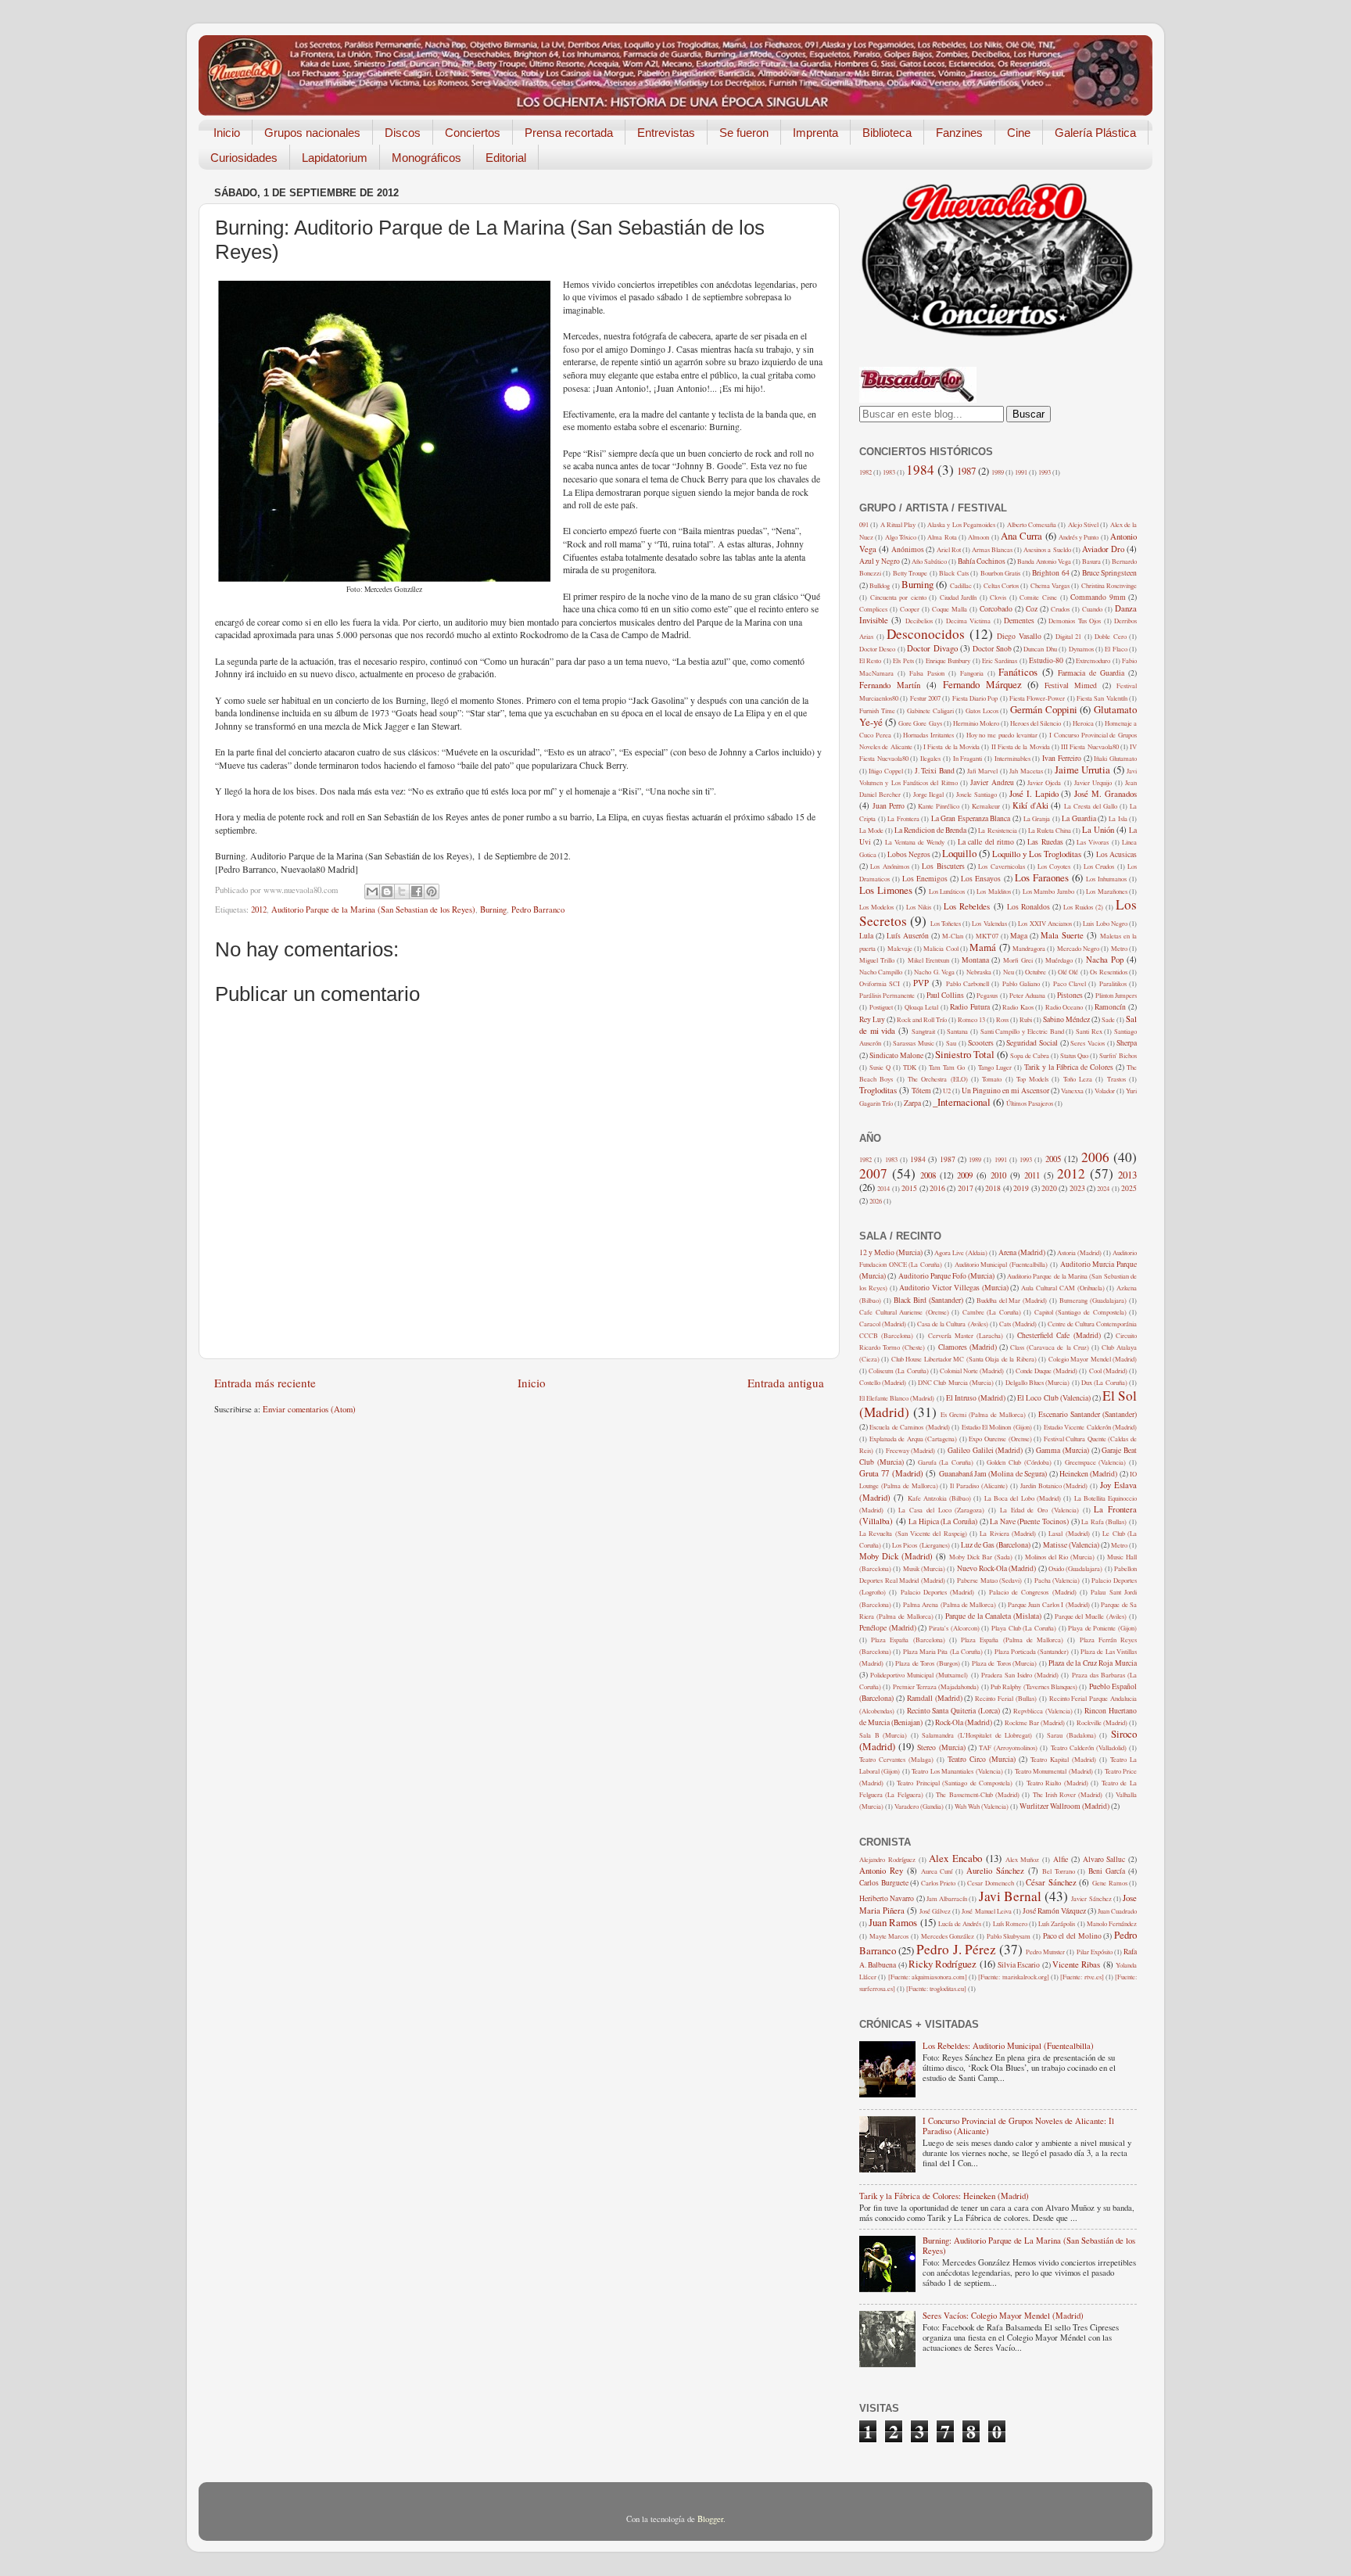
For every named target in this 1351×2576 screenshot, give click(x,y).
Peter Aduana (1027, 995)
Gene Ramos (1110, 1883)
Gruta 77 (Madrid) (891, 1473)
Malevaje (900, 948)
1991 (1021, 472)
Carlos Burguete (884, 1883)
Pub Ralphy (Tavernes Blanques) (1034, 1686)
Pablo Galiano (1021, 983)
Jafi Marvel (982, 771)
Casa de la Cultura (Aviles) (952, 1324)
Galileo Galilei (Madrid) (985, 1450)
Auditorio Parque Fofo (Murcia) (947, 1276)
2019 (1021, 1188)
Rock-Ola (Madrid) (964, 1722)
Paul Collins (945, 995)
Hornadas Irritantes (928, 735)
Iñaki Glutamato (1115, 758)
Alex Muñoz (1023, 1859)
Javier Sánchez (1091, 1898)
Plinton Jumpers (1116, 995)
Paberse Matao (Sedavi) (989, 1580)
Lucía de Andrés (960, 1923)
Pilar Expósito (1095, 1952)
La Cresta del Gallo (1091, 806)
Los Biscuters (943, 866)
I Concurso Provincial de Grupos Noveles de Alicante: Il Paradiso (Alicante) (1018, 2126)
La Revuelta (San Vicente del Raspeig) (913, 1533)
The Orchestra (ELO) (938, 1079)
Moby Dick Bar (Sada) (981, 1557)
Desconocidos (926, 634)
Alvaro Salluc (1104, 1859)
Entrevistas (666, 133)
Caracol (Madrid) (883, 1324)
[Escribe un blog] (387, 892)
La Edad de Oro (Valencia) (1039, 1510)
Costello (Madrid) (883, 1382)
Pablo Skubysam (1009, 1936)
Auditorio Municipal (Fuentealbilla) (1001, 1264)
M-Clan (953, 936)
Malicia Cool (941, 948)
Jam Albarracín (947, 1898)
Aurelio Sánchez (995, 1871)
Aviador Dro (1103, 549)
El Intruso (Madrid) (976, 1398)
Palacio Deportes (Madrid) (938, 1592)
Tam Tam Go (947, 1067)
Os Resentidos (1108, 972)
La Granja (1037, 818)
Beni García (1107, 1871)
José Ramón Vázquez (1054, 1911)
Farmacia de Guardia (1091, 673)
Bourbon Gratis (1000, 573)
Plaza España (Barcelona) (908, 1640)
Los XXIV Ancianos (1045, 923)
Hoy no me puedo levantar (1002, 735)
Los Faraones (1042, 877)
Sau (951, 1043)
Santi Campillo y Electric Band (1022, 1031)
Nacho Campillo (881, 972)
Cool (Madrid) (1108, 1371)
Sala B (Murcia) (883, 1735)
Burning (493, 909)
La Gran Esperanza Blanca (971, 818)
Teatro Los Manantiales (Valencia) (957, 1771)
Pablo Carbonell (968, 983)
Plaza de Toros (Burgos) (928, 1663)
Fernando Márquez (982, 684)
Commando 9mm (1098, 597)
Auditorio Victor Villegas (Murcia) (953, 1288)
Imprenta (815, 133)
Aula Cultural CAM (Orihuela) (1063, 1288)
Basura (1091, 561)
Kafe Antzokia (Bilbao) (940, 1498)
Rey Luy (872, 1019)
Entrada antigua (786, 1383)
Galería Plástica (1095, 133)
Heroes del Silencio (1036, 723)
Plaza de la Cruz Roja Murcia (1093, 1663)
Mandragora (1029, 948)
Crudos (1060, 609)
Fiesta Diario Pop (975, 698)
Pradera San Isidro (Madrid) (1020, 1675)
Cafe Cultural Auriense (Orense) (904, 1312)
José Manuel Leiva (986, 1911)
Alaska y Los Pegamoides (961, 524)
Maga (1019, 936)
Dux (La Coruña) (1104, 1382)
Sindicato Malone (896, 1055)
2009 (965, 1175)
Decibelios (919, 621)
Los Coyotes (1054, 866)
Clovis (998, 597)
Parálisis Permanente (887, 995)
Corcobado (996, 609)
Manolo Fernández (1112, 1923)
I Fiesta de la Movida (951, 746)
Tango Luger (995, 1067)
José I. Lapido (1034, 794)
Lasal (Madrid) (1069, 1533)
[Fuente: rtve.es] (1082, 1977)
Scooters (981, 1043)
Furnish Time (877, 710)
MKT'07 (987, 936)
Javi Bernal (1010, 1896)
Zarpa (912, 1103)
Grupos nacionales (312, 133)
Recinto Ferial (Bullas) (1006, 1698)
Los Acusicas (1116, 854)
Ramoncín (1110, 1007)
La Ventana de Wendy (915, 842)
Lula (866, 936)
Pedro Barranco (538, 909)
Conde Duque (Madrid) (1046, 1371)
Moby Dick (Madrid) (896, 1556)
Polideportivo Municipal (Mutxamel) (919, 1675)
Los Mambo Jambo (1048, 891)
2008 (928, 1175)
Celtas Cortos (1001, 585)
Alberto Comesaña (1032, 524)
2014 (883, 1188)
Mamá (983, 947)
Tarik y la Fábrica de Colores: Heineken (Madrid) (944, 2196)
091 (864, 524)
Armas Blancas (992, 549)
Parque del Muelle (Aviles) (1091, 1616)
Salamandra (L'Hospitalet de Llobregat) (977, 1735)
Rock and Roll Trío (922, 1019)
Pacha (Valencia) (1057, 1580)
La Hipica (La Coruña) (943, 1521)
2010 (998, 1175)
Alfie (1061, 1859)
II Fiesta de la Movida (1021, 746)
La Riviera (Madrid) (1008, 1533)
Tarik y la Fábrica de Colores (1069, 1067)
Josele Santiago (977, 794)
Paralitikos (1113, 983)
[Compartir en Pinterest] (432, 892)
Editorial (506, 158)
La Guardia (1079, 818)
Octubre (1036, 972)
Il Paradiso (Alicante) (979, 1485)
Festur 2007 (925, 698)
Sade (1108, 1019)
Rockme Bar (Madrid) (1035, 1722)
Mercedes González (948, 1936)
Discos (403, 133)
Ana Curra (1021, 536)
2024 (1103, 1188)
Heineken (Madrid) (1088, 1474)
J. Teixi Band (935, 771)
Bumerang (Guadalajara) (1093, 1300)
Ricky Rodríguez (942, 1964)
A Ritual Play (898, 524)
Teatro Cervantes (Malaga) (896, 1759)
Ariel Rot (949, 549)
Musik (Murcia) (924, 1568)
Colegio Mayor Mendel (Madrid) (1093, 1359)
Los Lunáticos (947, 891)
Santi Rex (1089, 1031)
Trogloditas (878, 1090)
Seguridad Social (1032, 1043)
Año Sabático (929, 561)
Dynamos (1081, 649)
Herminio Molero (976, 723)
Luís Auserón (908, 936)
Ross (1002, 1019)
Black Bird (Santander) (928, 1300)
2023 (1077, 1188)
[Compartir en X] (402, 892)
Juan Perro (889, 806)
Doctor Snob (992, 649)
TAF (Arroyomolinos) (1008, 1747)
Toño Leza (1078, 1079)
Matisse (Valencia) (1071, 1545)
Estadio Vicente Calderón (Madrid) (1090, 1427)
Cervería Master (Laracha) (966, 1335)
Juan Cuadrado (1117, 1911)
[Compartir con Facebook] (417, 892)
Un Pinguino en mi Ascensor (1005, 1091)
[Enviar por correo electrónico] (372, 892)
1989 (998, 472)
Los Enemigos (925, 879)
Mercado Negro (1078, 948)
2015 (909, 1188)
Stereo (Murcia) (941, 1747)
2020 (1049, 1188)
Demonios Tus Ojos (1075, 621)
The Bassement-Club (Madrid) (978, 1794)
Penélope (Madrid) (888, 1628)
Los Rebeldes (967, 906)
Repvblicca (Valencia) (1043, 1711)
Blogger (710, 2519)
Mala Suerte (1062, 935)
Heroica (1083, 723)
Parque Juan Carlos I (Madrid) (1049, 1604)
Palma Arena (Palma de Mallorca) (950, 1604)
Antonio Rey (881, 1871)
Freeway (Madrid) (911, 1450)
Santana (957, 1031)
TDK (910, 1067)
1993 (1045, 472)
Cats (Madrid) (1018, 1324)
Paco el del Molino (1072, 1936)
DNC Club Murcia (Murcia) (956, 1382)
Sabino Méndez (1066, 1019)
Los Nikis (919, 907)
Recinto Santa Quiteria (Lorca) (953, 1711)
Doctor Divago (932, 648)
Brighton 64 (1050, 573)
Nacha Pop (1105, 960)
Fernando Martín (890, 685)
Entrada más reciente (265, 1383)
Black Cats (953, 573)
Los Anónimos (889, 866)
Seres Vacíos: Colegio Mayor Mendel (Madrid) (1003, 2316)
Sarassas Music (914, 1043)
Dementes (1019, 621)
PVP (921, 983)
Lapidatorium (335, 158)
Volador (1105, 1091)
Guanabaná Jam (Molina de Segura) (993, 1474)
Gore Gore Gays (920, 723)
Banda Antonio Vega (1044, 561)
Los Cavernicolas (1001, 866)
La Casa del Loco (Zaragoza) (941, 1510)
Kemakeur (986, 806)
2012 (259, 909)
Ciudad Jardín (959, 597)
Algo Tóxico (901, 537)
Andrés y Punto (1079, 537)
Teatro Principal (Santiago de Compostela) (955, 1783)
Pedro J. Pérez (956, 1949)
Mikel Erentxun (928, 960)
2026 (876, 1201)
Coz (1032, 609)
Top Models (1032, 1079)
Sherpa (1127, 1043)
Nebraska (979, 972)
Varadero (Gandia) (919, 1806)
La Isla (1118, 818)
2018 (993, 1188)
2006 (1095, 1157)
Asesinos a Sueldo (1047, 549)
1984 (920, 470)
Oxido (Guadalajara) (1075, 1568)
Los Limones (886, 890)
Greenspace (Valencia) (1096, 1462)
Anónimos (908, 549)
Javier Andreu (992, 782)
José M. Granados (1106, 794)
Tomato (992, 1079)
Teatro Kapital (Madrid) (1063, 1759)
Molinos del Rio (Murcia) (1060, 1557)
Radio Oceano (1064, 1007)
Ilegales (930, 758)
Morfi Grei (1018, 960)
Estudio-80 (1046, 660)
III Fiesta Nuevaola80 (1090, 746)
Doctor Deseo (877, 649)
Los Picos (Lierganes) (921, 1545)
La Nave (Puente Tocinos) (1029, 1521)
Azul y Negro (880, 561)
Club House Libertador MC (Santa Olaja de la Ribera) (964, 1359)
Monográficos (426, 158)
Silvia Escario (1019, 1965)
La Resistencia (997, 830)
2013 (1127, 1175)
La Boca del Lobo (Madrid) (1023, 1498)
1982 (865, 472)
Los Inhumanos (1106, 879)
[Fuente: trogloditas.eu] (936, 1988)
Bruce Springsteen (1109, 573)
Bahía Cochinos (982, 561)
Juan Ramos (893, 1922)
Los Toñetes (946, 923)
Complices (873, 609)
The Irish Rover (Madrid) (1068, 1794)
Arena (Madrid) (1022, 1252)
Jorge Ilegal (929, 794)
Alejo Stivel (1083, 524)
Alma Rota (942, 537)
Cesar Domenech (991, 1883)
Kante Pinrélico (939, 806)
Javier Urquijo (1093, 782)
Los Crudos (1099, 866)
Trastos (1116, 1079)
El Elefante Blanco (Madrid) (897, 1398)
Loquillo (959, 853)
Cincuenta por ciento (898, 597)
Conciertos (473, 133)
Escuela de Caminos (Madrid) (909, 1427)
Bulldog (880, 585)
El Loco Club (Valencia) (1054, 1398)
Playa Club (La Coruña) (1024, 1628)
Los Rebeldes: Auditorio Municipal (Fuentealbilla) (1008, 2046)
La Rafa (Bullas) (1104, 1521)
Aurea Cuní (937, 1871)
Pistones (1070, 995)
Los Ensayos (981, 879)
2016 (937, 1188)
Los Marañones (1107, 891)
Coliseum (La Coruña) (898, 1371)
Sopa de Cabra (1030, 1055)
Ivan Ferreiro (1062, 758)
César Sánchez (1051, 1882)
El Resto (870, 660)
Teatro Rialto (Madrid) (1057, 1783)
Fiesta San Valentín (1102, 698)
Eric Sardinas (1000, 660)
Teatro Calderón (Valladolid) (1089, 1747)
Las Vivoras (1093, 842)
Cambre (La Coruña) (992, 1312)
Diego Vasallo (1019, 636)
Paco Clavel (1070, 983)
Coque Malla (950, 609)
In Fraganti (968, 758)
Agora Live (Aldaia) (961, 1252)
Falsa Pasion (927, 673)
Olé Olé (1068, 972)
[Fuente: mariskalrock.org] (1013, 1977)
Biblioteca (887, 133)
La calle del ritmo (986, 842)
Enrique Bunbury (948, 660)
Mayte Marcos (889, 1936)
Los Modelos (876, 907)
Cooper (910, 609)
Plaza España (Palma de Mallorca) (1012, 1640)
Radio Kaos (1018, 1007)
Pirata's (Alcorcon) (954, 1628)
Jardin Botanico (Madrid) (1054, 1485)
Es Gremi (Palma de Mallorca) (983, 1414)
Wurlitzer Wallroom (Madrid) (1064, 1806)
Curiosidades (244, 158)
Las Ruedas (1045, 842)
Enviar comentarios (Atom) (309, 1409)
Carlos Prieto (939, 1883)
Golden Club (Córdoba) (1019, 1462)
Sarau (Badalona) (1071, 1735)
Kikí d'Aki (1030, 805)
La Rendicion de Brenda (930, 830)
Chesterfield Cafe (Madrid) (1059, 1335)
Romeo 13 (971, 1019)
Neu (1009, 972)
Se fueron (744, 133)
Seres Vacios (1088, 1043)
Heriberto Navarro (887, 1898)
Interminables (1012, 758)
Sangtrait (923, 1031)
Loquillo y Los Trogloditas (1037, 854)
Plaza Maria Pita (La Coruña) (943, 1651)
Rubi (1026, 1019)
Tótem (921, 1091)
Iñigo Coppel (885, 771)
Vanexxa (1072, 1091)
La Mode (871, 830)
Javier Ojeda (1044, 782)
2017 (966, 1188)
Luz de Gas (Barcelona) (996, 1545)
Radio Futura (970, 1007)
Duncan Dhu (1040, 649)
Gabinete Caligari (930, 710)
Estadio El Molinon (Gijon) (997, 1427)
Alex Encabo (955, 1858)
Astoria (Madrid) (1079, 1252)
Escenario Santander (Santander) (1088, 1414)
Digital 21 (1069, 636)
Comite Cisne (1038, 597)
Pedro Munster (1045, 1952)
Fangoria (972, 673)
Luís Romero (1010, 1923)
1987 (966, 471)
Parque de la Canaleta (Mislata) (993, 1616)
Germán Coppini (1044, 709)
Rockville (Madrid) (1102, 1722)
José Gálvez (935, 1911)
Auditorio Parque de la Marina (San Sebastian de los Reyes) (373, 909)
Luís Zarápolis (1057, 1923)
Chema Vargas (1050, 585)
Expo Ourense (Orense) (1000, 1439)
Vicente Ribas (1076, 1964)
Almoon (978, 537)
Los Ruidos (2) (1083, 907)
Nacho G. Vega (934, 972)
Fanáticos (1018, 672)
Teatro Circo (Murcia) (982, 1759)
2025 (1129, 1188)
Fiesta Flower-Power (1037, 698)
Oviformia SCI (880, 983)
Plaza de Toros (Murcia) (1005, 1663)
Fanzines (959, 133)
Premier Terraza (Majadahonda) (936, 1686)
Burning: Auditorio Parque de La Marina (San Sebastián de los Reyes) (1029, 2246)
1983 (889, 472)
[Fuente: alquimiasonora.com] (928, 1977)
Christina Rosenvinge (1109, 585)
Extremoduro (1093, 660)
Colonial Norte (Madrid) (972, 1371)
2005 (1053, 1159)
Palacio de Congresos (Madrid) (1033, 1592)
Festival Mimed (1071, 685)
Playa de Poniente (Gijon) (1102, 1628)
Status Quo (1074, 1055)
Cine (1019, 133)
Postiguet (881, 1007)
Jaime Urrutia (1082, 770)
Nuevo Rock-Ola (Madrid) (997, 1568)
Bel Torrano (1059, 1871)
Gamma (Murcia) (1063, 1450)
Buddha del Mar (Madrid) (1012, 1300)
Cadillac (961, 585)
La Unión (1098, 830)
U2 (947, 1091)
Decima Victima (968, 621)
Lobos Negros (909, 854)
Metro (1119, 948)
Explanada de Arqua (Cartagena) (914, 1439)
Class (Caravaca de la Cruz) (1050, 1347)
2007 (873, 1173)
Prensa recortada (569, 133)
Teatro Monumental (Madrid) (1054, 1771)
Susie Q (880, 1067)
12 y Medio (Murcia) (891, 1252)
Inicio (227, 133)
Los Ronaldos (1028, 907)
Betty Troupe (910, 573)
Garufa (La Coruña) (946, 1462)
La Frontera (903, 818)
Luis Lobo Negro (1105, 923)
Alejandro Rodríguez (887, 1859)
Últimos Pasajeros (1030, 1103)
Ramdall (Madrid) (935, 1698)
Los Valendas (989, 923)
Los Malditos (994, 891)
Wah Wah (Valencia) (982, 1806)
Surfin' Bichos (1118, 1055)
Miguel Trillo (877, 960)
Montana (975, 960)
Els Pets (903, 660)
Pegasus (987, 995)
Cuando (1092, 609)
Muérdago (1059, 960)
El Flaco (1116, 649)
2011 (1032, 1175)
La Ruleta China (1050, 830)
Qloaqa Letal (922, 1007)
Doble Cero (1111, 636)
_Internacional (962, 1102)
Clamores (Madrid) (968, 1347)
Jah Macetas (1026, 771)
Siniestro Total (965, 1054)
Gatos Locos (982, 710)
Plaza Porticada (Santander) (1032, 1651)
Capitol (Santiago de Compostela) (1080, 1312)
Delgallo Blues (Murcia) (1038, 1382)
